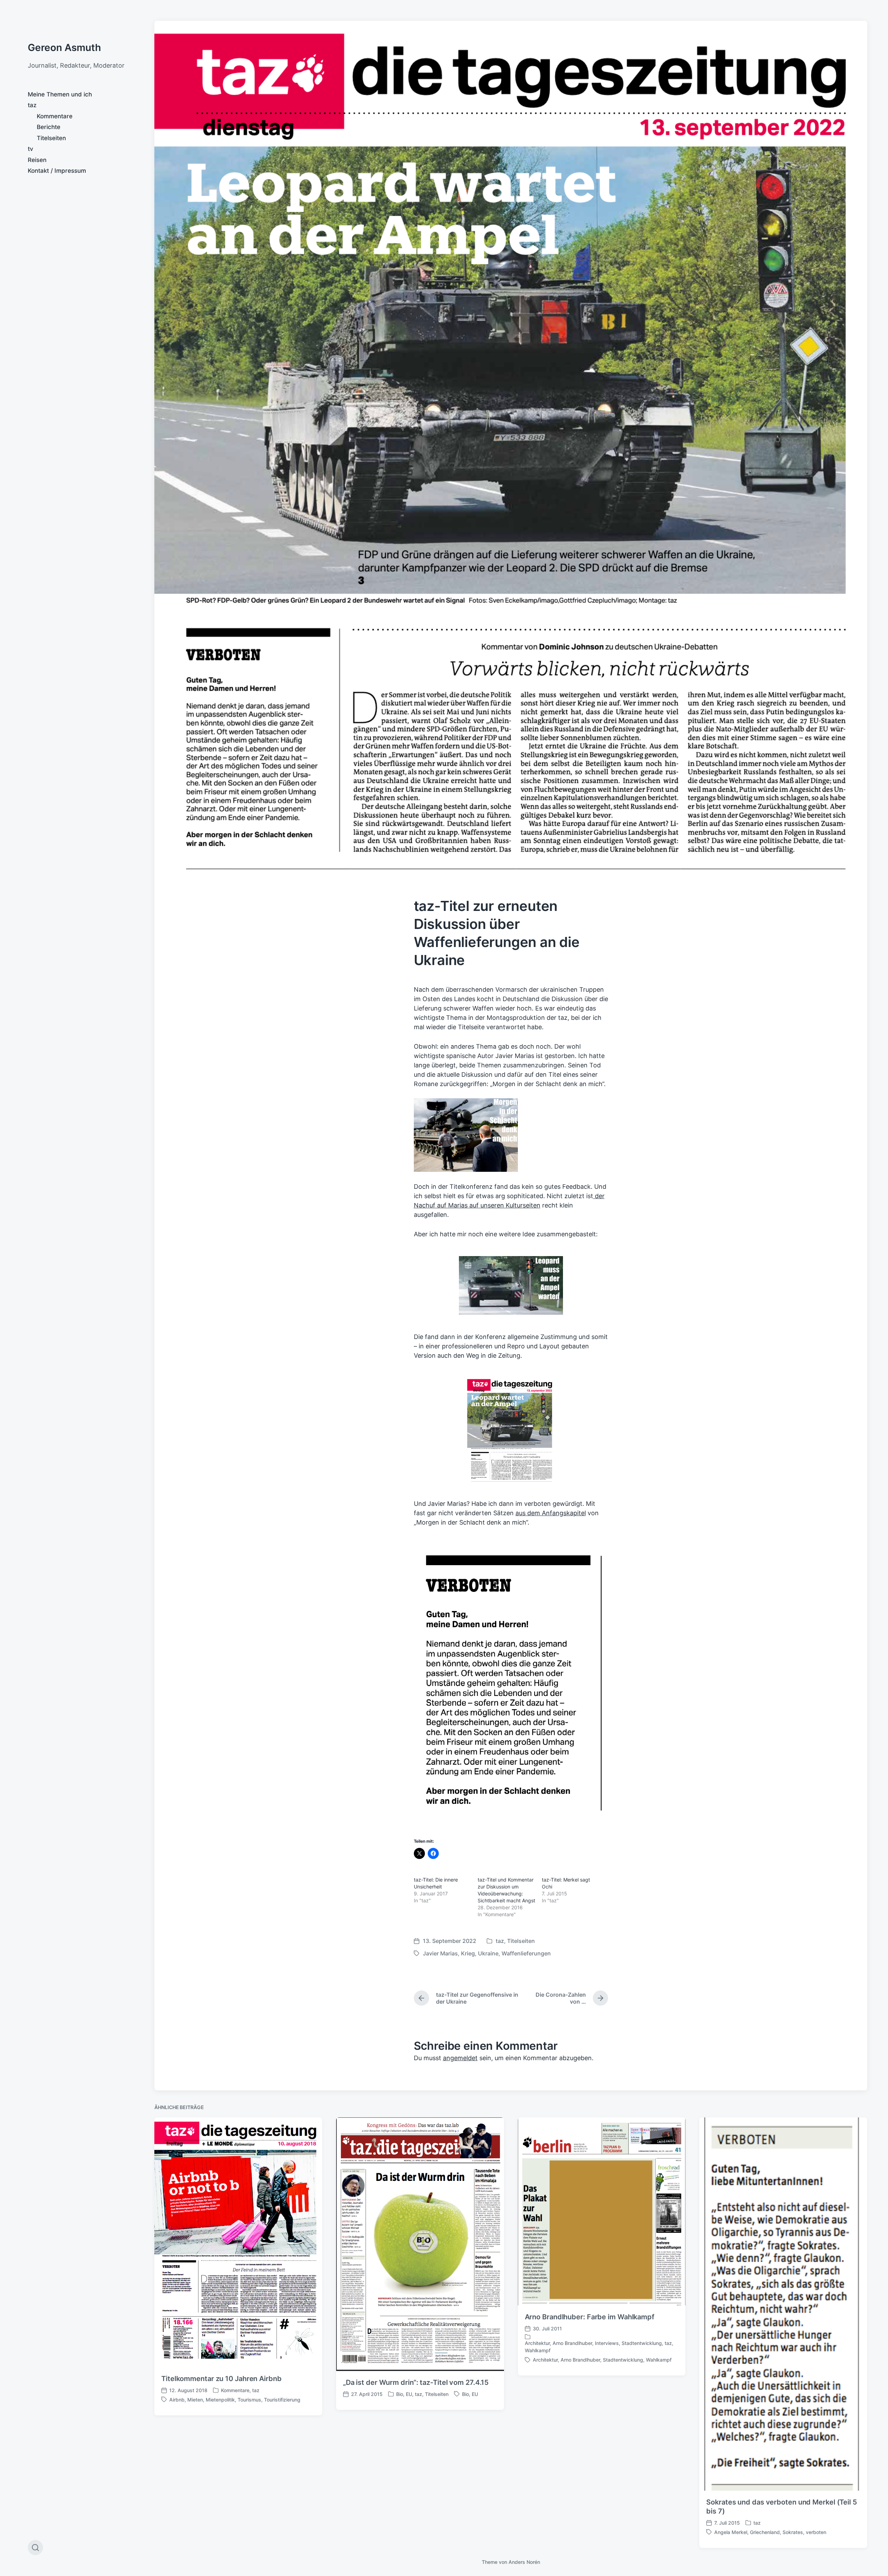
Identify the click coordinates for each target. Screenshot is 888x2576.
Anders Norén (524, 2562)
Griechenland (765, 2532)
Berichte (49, 127)
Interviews (607, 2343)
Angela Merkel (731, 2532)
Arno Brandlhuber (572, 2343)
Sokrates (793, 2532)
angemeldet (460, 2058)
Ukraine (488, 1953)
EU (409, 2394)
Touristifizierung (282, 2400)
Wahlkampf (538, 2350)
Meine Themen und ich (60, 94)
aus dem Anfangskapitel (551, 1513)
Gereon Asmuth (64, 48)
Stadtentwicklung (642, 2343)
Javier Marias (440, 1953)
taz (32, 105)
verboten (816, 2532)
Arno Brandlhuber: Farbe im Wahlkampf (590, 2317)
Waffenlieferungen (526, 1953)
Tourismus (249, 2400)
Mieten (195, 2400)
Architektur (537, 2343)
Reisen (37, 160)
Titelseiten (51, 138)
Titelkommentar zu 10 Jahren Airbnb (221, 2379)
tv (31, 149)
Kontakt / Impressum (57, 171)
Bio (400, 2394)
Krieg (468, 1953)
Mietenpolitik (220, 2400)
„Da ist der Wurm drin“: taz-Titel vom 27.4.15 (416, 2382)
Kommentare (55, 116)
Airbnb (177, 2400)
